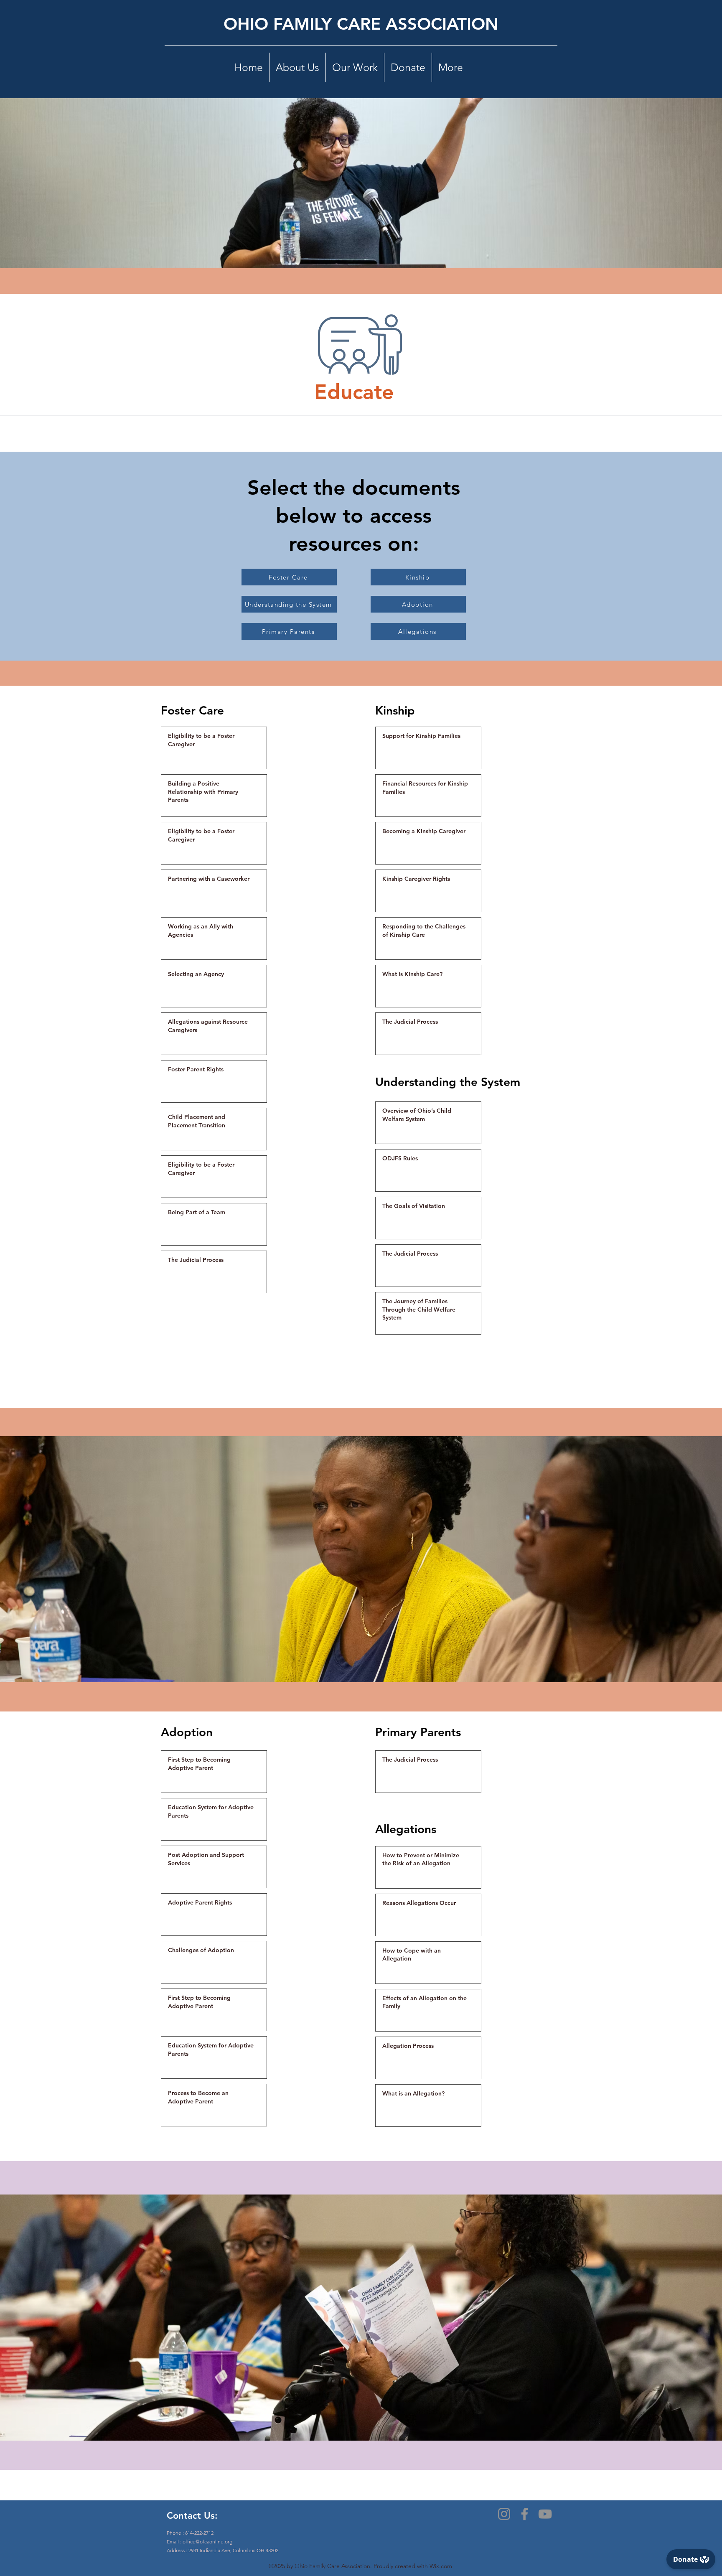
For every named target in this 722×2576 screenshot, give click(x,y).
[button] (297, 67)
